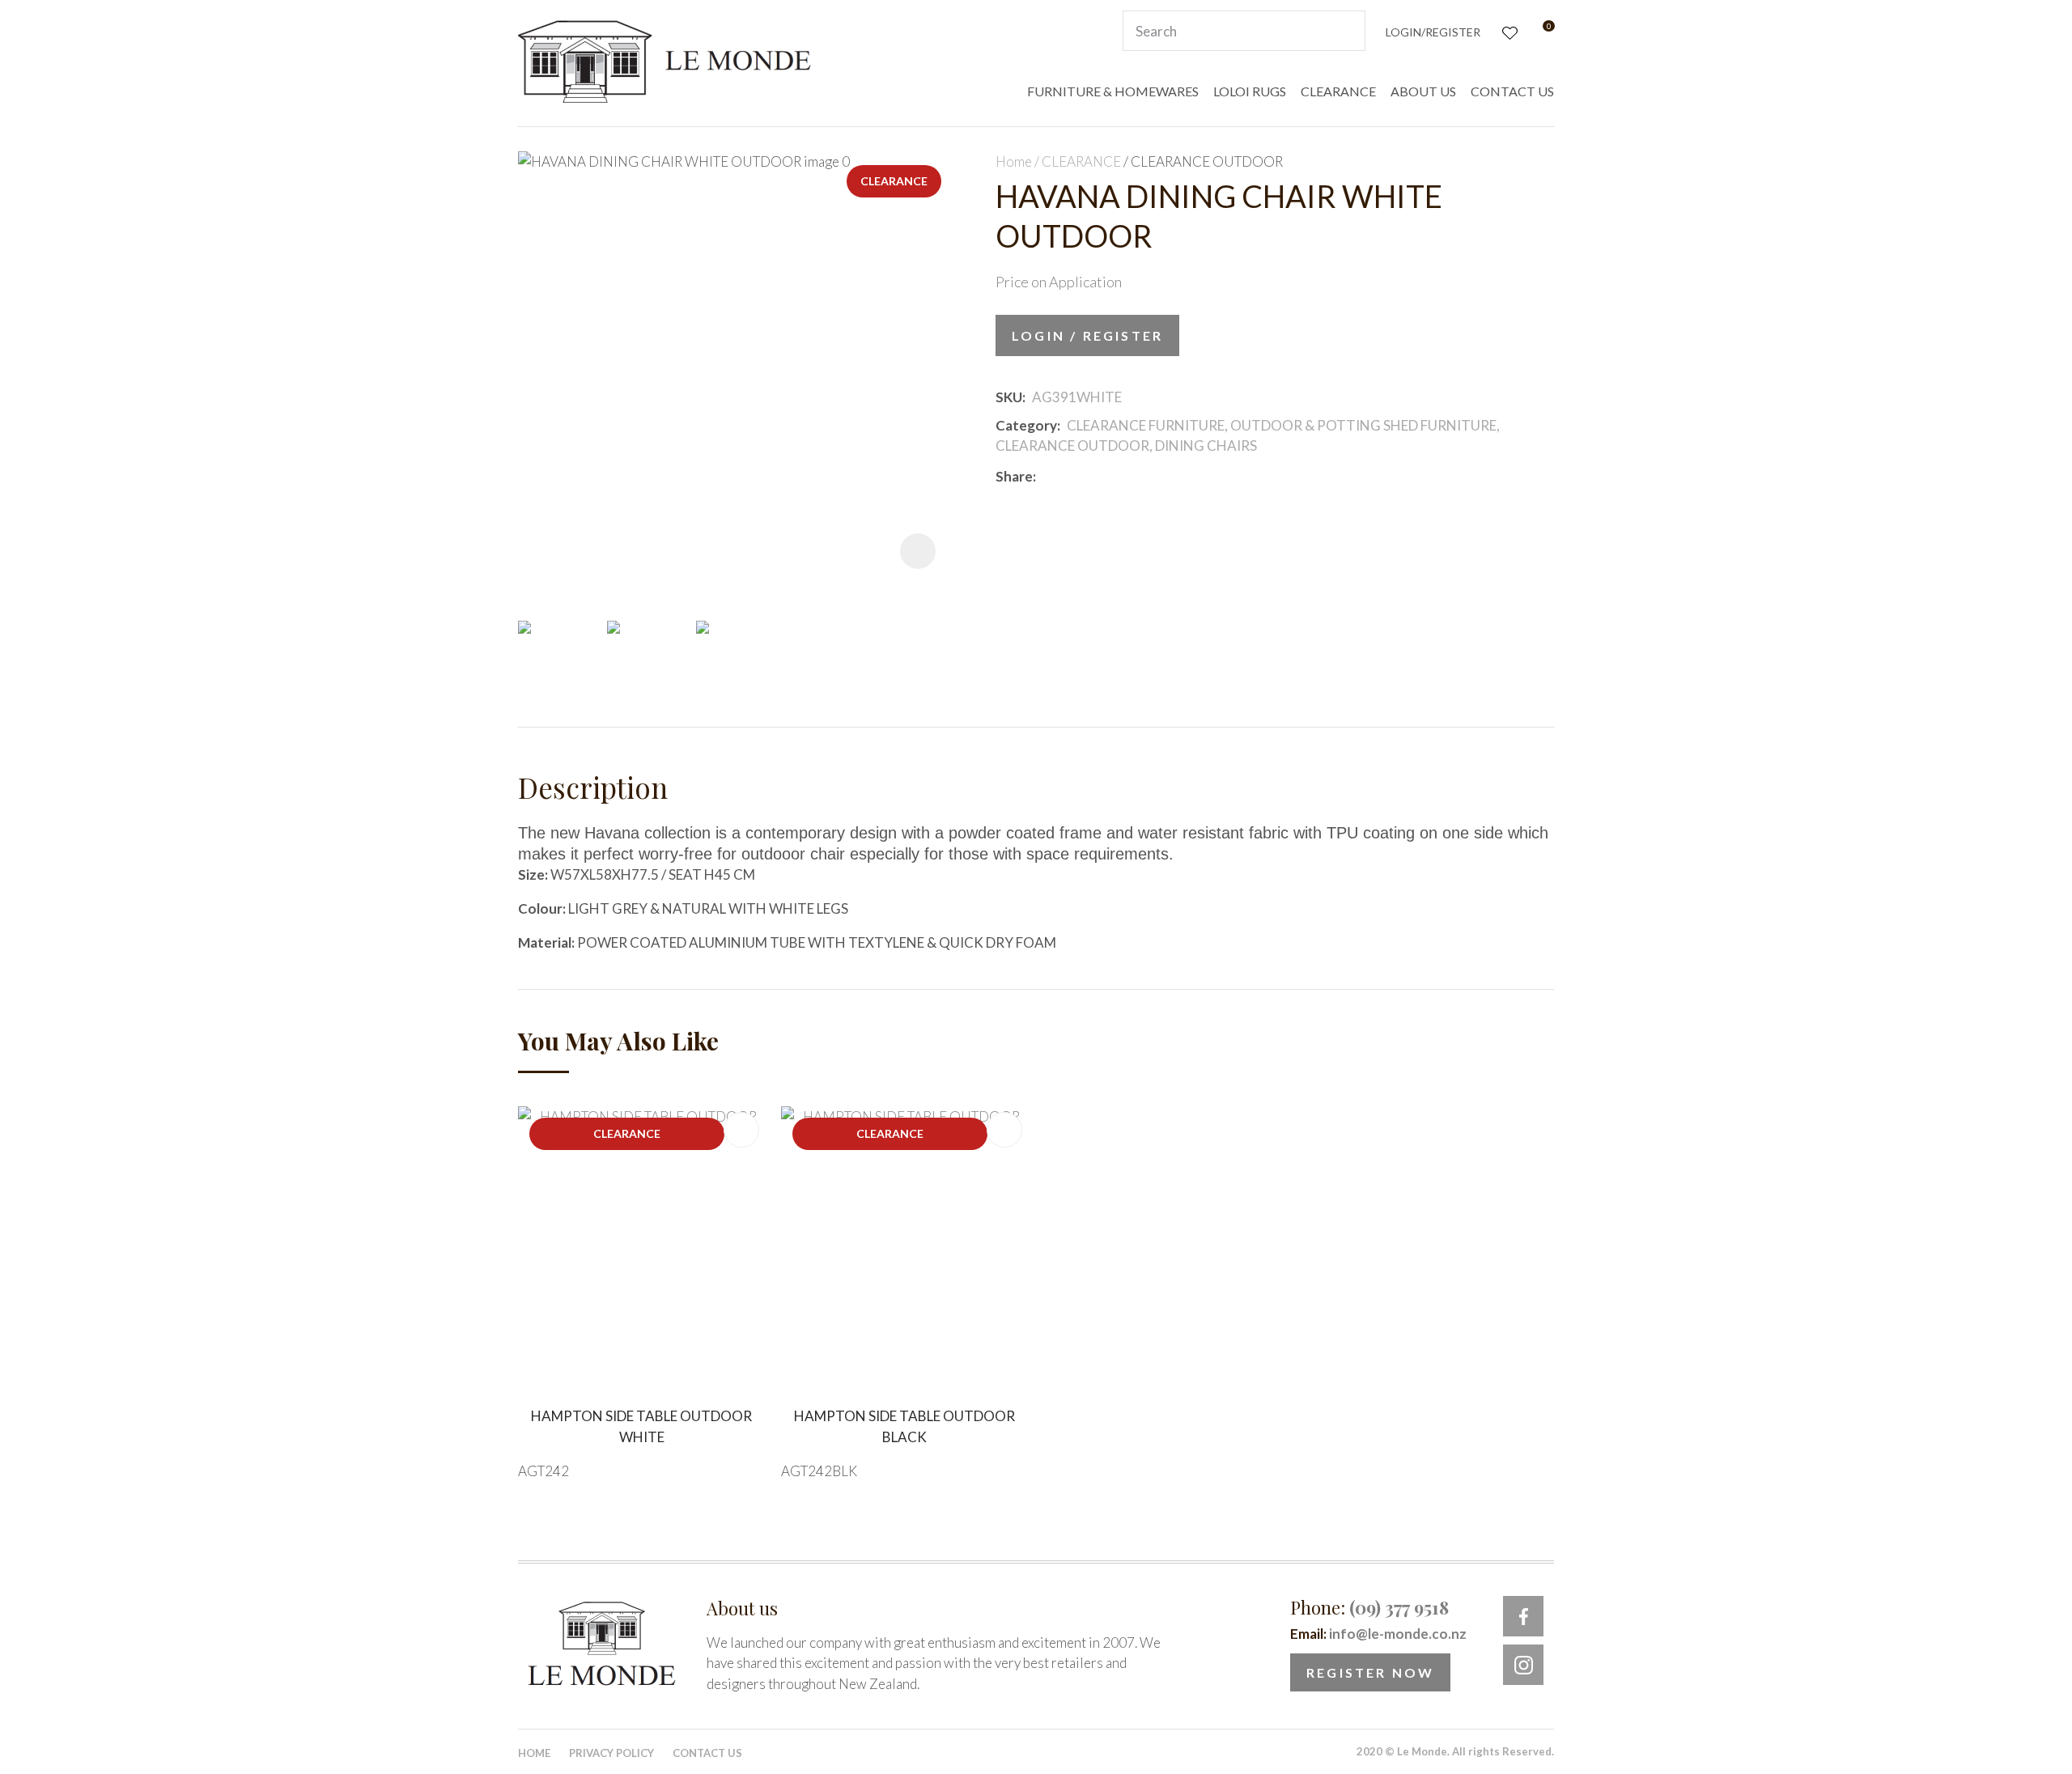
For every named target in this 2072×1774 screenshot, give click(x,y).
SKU (1009, 397)
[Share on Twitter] (1066, 476)
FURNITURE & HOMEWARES (1113, 91)
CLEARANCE (1338, 91)
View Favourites (1508, 31)
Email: (1378, 1634)
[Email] (1091, 476)
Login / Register (1087, 335)
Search (1346, 31)
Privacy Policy (611, 1753)
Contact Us (707, 1753)
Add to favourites (741, 1130)
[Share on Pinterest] (1115, 476)
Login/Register (1433, 32)
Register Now (1370, 1672)
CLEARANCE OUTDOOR (1207, 161)
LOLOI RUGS (1250, 91)
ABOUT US (1423, 91)
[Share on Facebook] (1045, 476)
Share (1014, 476)
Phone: (1369, 1607)
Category (1026, 425)
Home (1014, 161)
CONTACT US (1512, 91)
